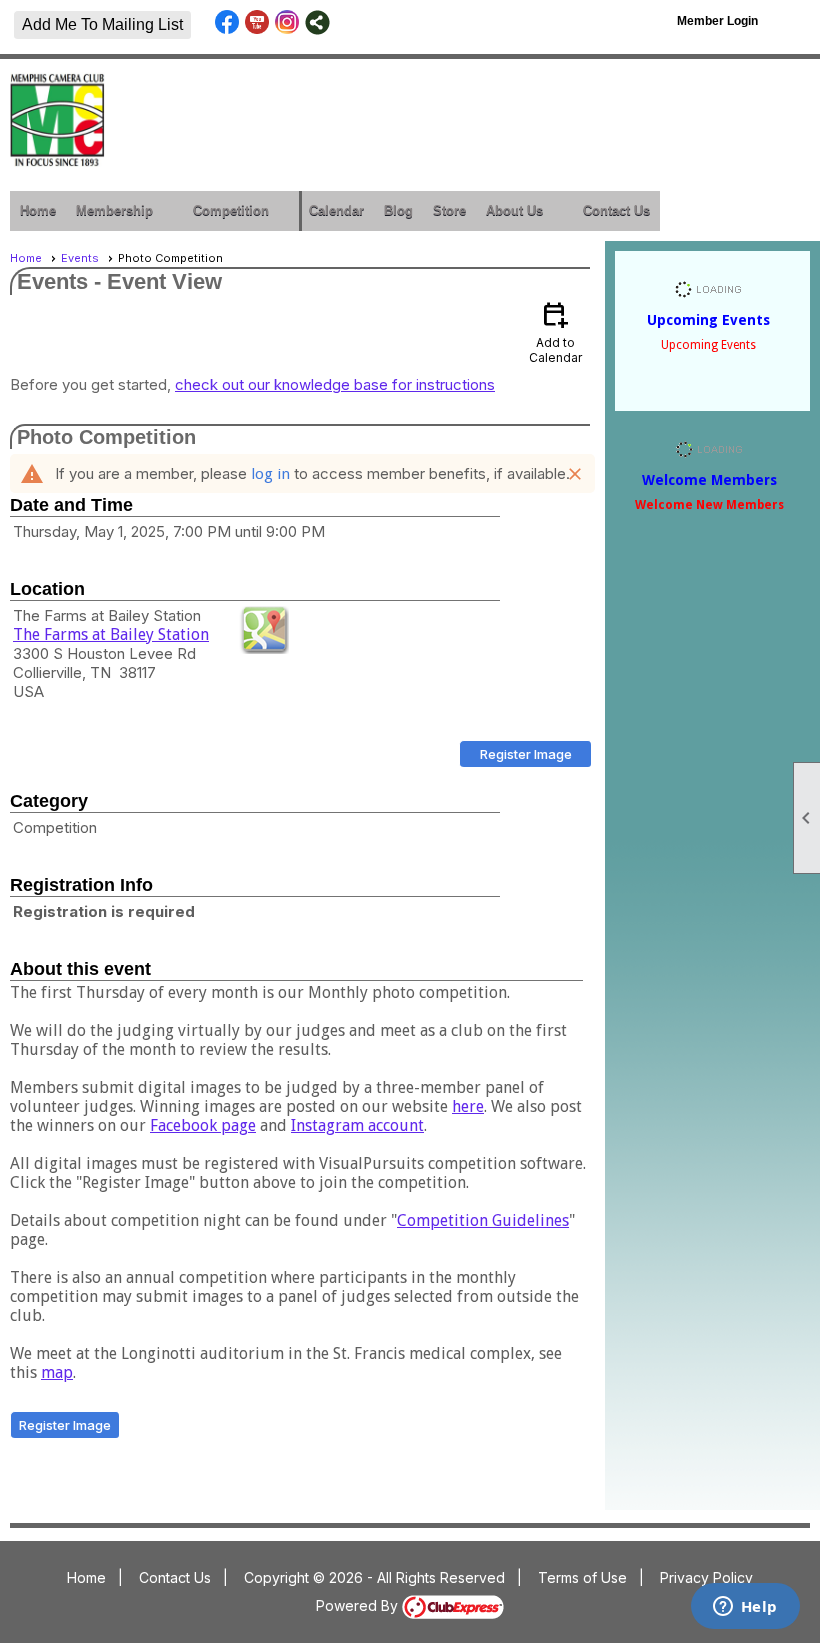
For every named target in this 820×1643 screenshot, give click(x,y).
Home (38, 210)
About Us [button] (514, 210)
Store (449, 210)
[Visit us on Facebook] (227, 22)
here (468, 1106)
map (57, 1372)
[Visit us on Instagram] (287, 22)
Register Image (526, 754)
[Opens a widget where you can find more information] (745, 1608)
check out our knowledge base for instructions (335, 384)
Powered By (359, 1605)
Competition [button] (231, 210)
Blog (398, 210)
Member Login (717, 21)
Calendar (336, 210)
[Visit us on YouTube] (257, 22)
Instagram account (357, 1125)
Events (80, 258)
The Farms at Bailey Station (111, 634)
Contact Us (616, 210)
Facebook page (203, 1125)
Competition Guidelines (483, 1220)
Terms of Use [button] (582, 1577)
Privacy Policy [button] (706, 1577)
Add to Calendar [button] (555, 331)
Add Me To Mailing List (102, 24)
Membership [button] (114, 210)
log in (270, 474)
